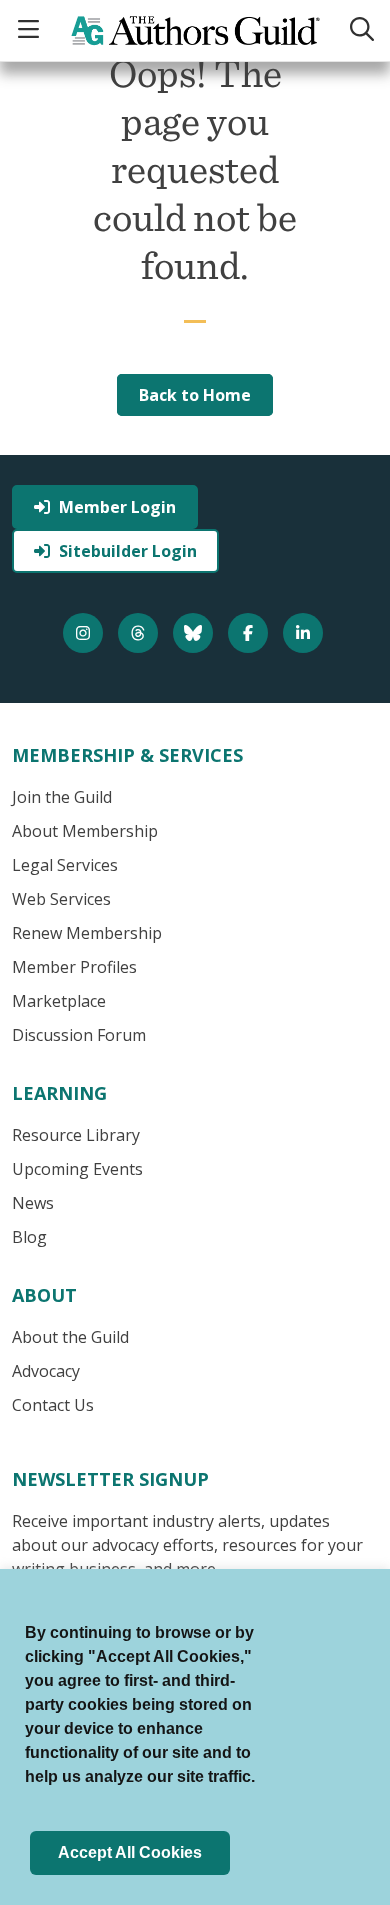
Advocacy (46, 1371)
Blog (29, 1237)
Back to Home (195, 395)
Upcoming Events (77, 1169)
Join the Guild (62, 797)
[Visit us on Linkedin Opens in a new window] (305, 633)
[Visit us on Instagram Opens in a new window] (85, 633)
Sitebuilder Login (128, 551)
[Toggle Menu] (31, 30)
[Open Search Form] (361, 30)
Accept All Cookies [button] (130, 1852)
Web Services (61, 899)
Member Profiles (74, 967)
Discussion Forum (79, 1035)
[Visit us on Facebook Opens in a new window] (250, 633)
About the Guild (70, 1337)
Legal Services (65, 865)
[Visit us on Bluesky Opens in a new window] (195, 633)
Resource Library (76, 1135)
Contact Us (53, 1405)
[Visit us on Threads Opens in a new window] (140, 633)
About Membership (85, 831)
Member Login (117, 507)
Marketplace (59, 1001)
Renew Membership (87, 933)
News (33, 1203)
